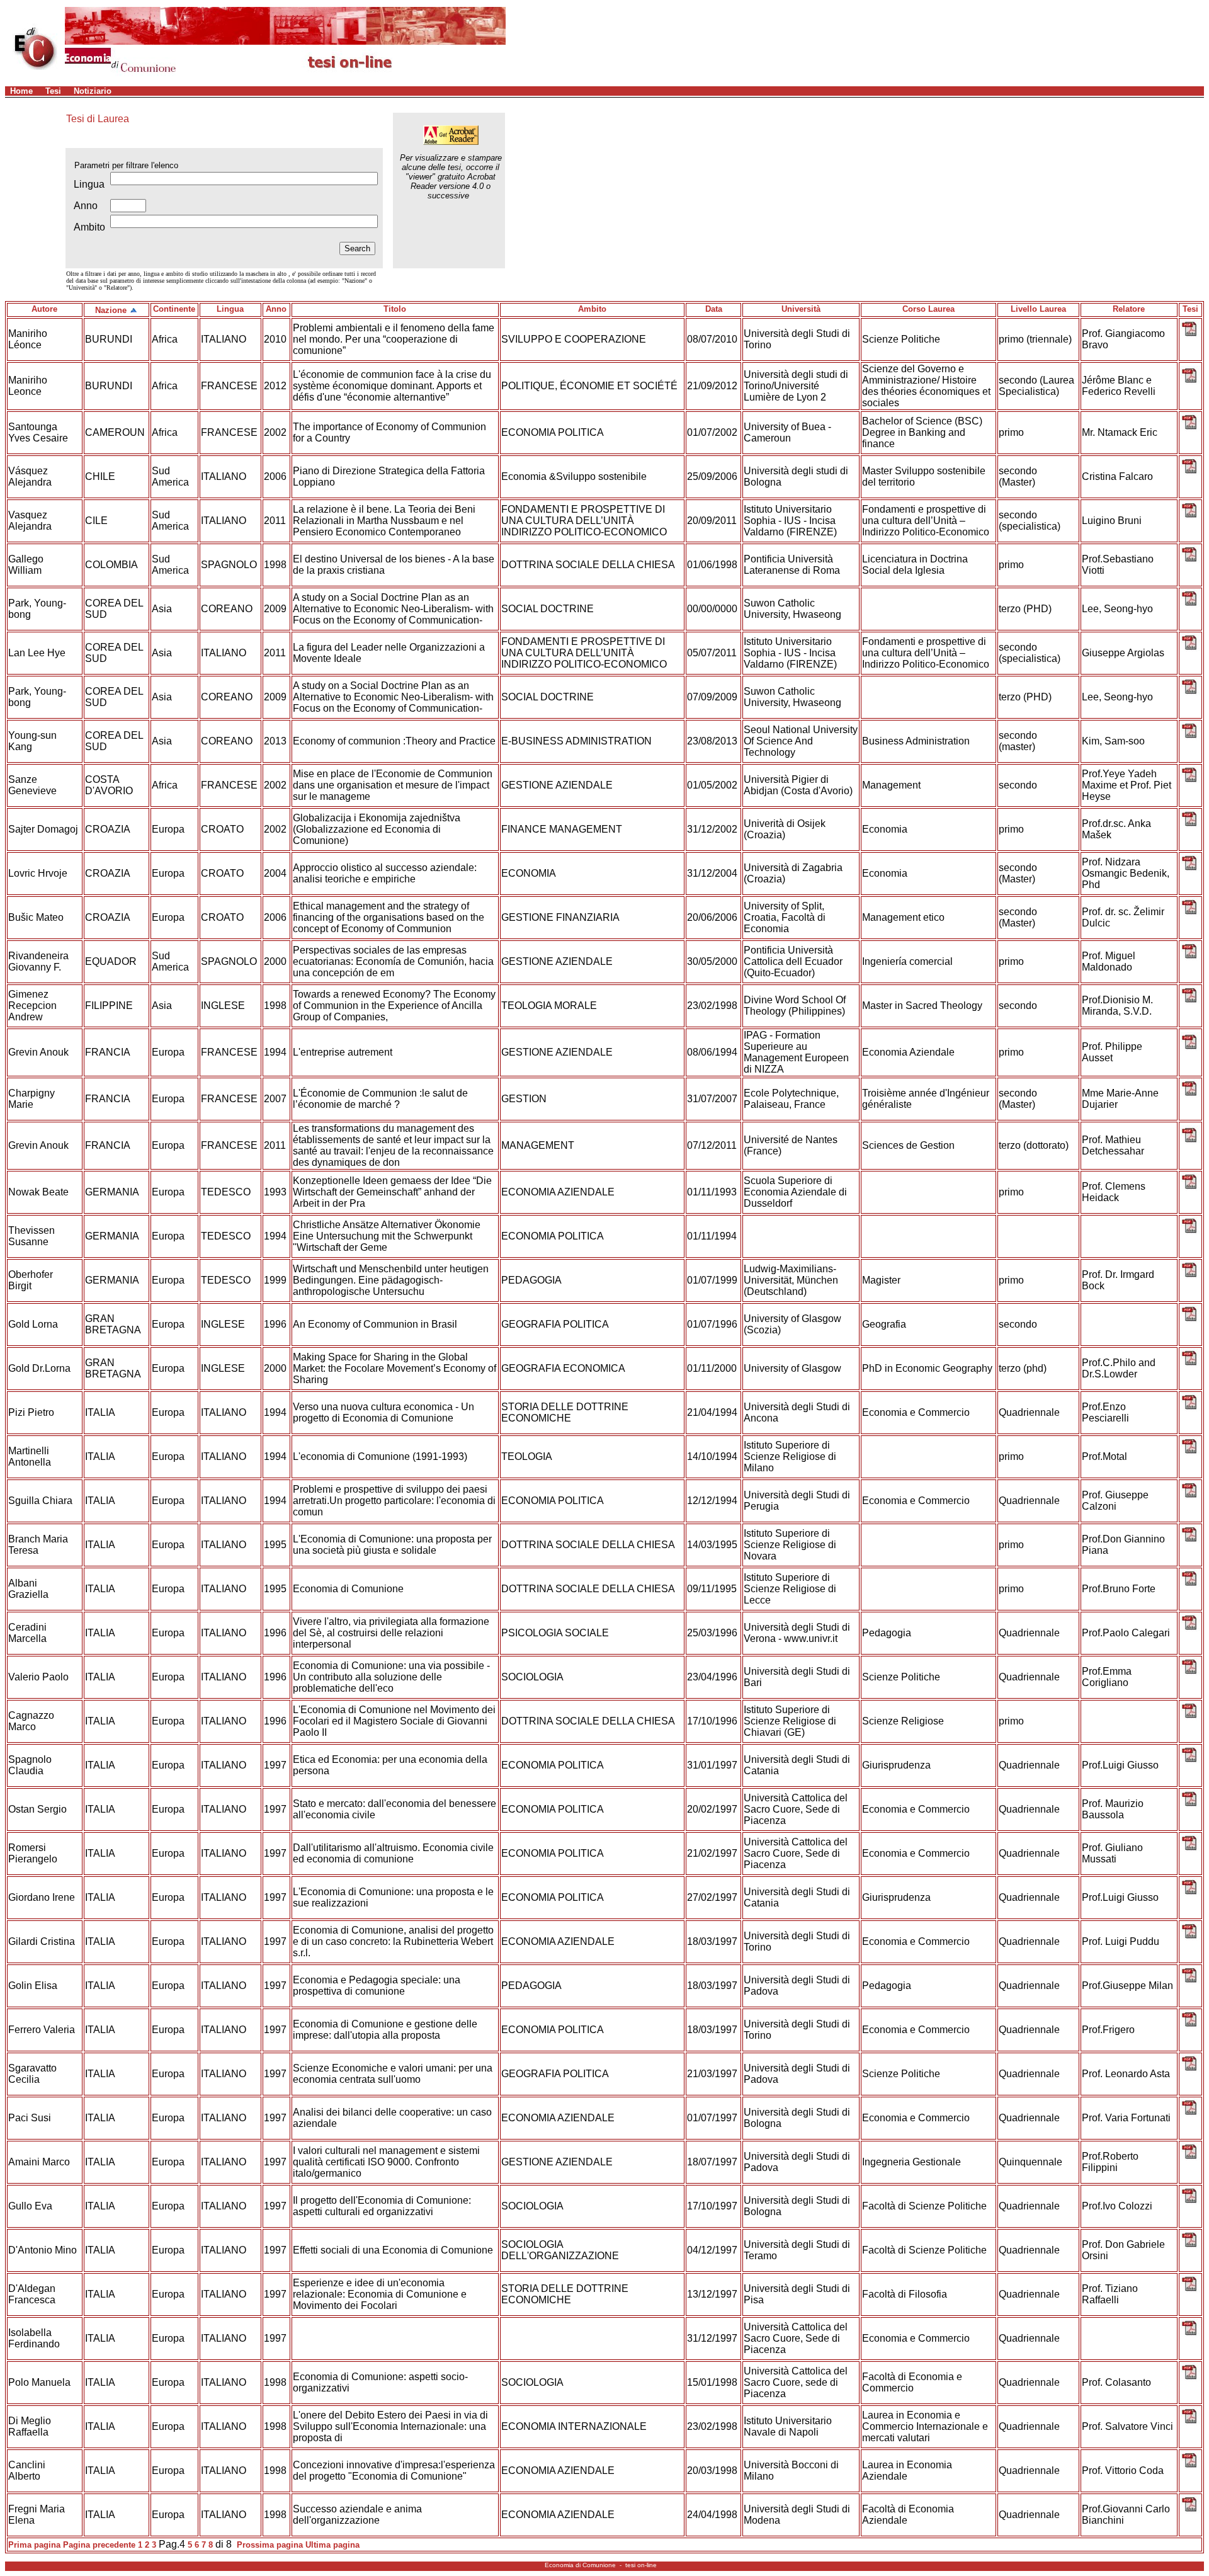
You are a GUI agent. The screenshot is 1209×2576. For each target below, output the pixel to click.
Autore (44, 309)
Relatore (1129, 309)
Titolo (395, 309)
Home (21, 91)
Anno (276, 309)
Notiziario (93, 91)
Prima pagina (34, 2545)
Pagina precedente (99, 2545)
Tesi (53, 91)
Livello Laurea (1038, 309)
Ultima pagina (332, 2545)
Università (801, 309)
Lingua (230, 309)
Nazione (111, 310)
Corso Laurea (928, 309)
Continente (174, 309)
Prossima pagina (270, 2545)
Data (714, 309)
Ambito (592, 309)
